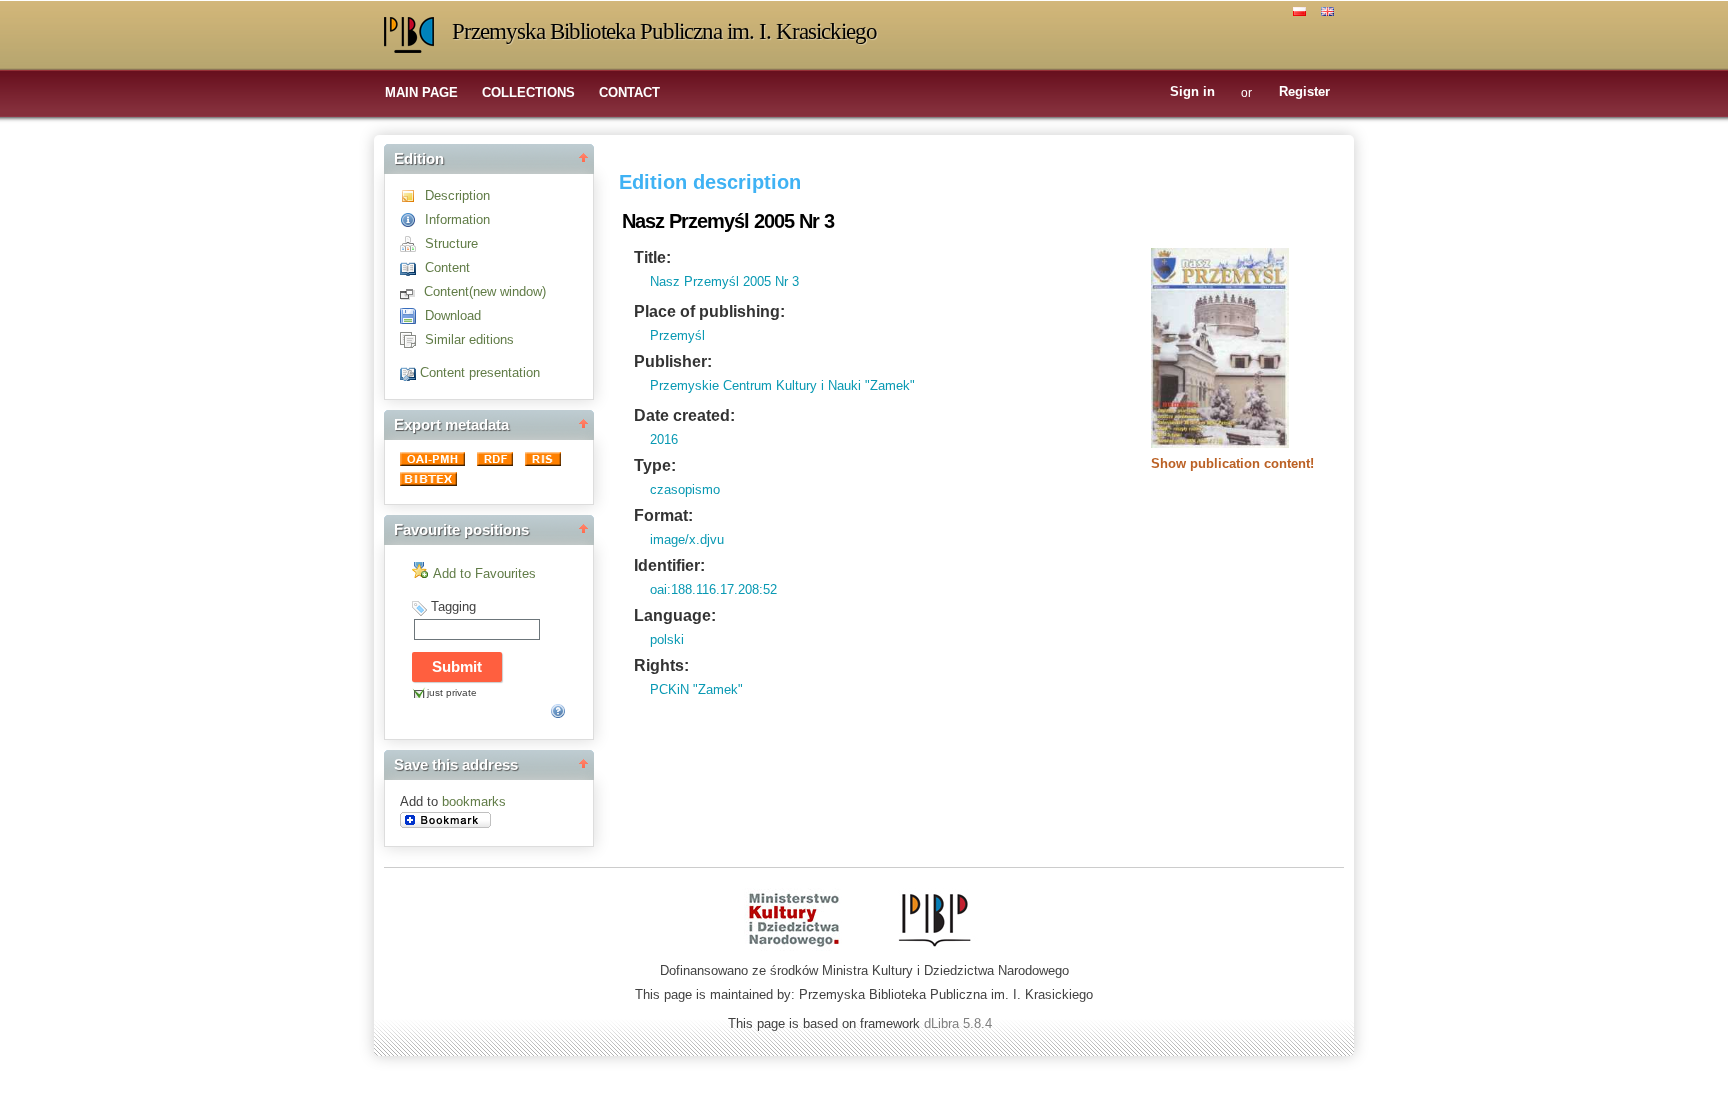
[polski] (1302, 10)
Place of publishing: (709, 311)
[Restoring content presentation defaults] (410, 372)
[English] (1330, 10)
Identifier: (669, 565)
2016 (664, 439)
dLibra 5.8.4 (960, 1023)
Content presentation (480, 372)
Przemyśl (677, 335)
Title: (652, 257)
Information (457, 219)
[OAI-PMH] (434, 461)
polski (667, 639)
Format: (663, 515)
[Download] (412, 315)
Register (1304, 91)
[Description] (412, 195)
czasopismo (685, 489)
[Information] (412, 219)
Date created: (684, 415)
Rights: (661, 665)
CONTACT (629, 92)
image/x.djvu (687, 539)
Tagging (453, 606)
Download (453, 315)
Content (447, 267)
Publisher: (673, 361)
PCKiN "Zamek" (696, 689)
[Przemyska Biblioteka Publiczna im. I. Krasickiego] (409, 35)
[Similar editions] (412, 339)
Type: (655, 465)
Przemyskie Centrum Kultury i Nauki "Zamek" (782, 385)
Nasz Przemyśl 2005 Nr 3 (724, 281)
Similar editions (469, 339)
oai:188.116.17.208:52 (713, 589)
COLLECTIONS (528, 92)
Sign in (1192, 91)
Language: (675, 615)
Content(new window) (485, 291)
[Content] (412, 267)
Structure (451, 243)
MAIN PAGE (421, 92)
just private (452, 692)
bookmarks (474, 801)
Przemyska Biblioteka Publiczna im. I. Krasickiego (664, 31)
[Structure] (412, 243)
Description (457, 195)
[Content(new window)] (412, 291)
